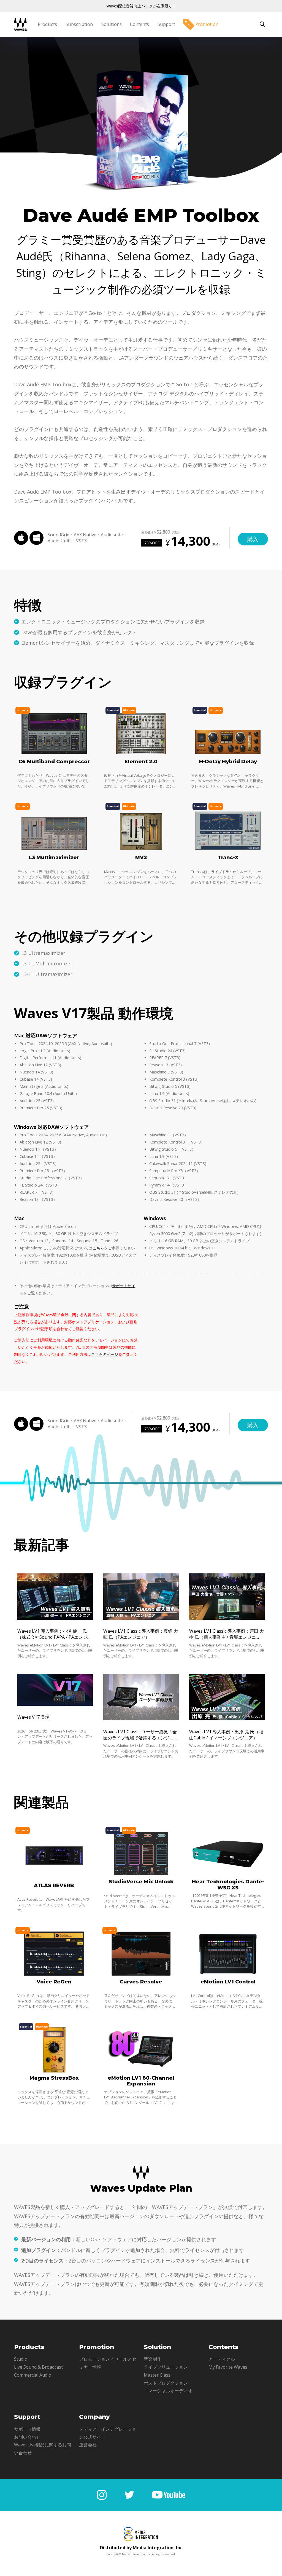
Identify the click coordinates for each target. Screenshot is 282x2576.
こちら (98, 1248)
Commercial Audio (33, 2375)
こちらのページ (105, 1354)
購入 (253, 539)
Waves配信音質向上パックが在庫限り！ (141, 6)
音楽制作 (153, 2359)
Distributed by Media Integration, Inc (141, 2548)
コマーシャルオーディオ (168, 2391)
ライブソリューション (166, 2367)
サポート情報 (27, 2429)
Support (166, 24)
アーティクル (222, 2359)
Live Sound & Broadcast (38, 2367)
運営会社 (88, 2445)
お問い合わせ (27, 2437)
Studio (21, 2359)
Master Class (157, 2375)
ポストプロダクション (166, 2383)
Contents (139, 24)
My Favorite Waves (228, 2367)
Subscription (79, 24)
